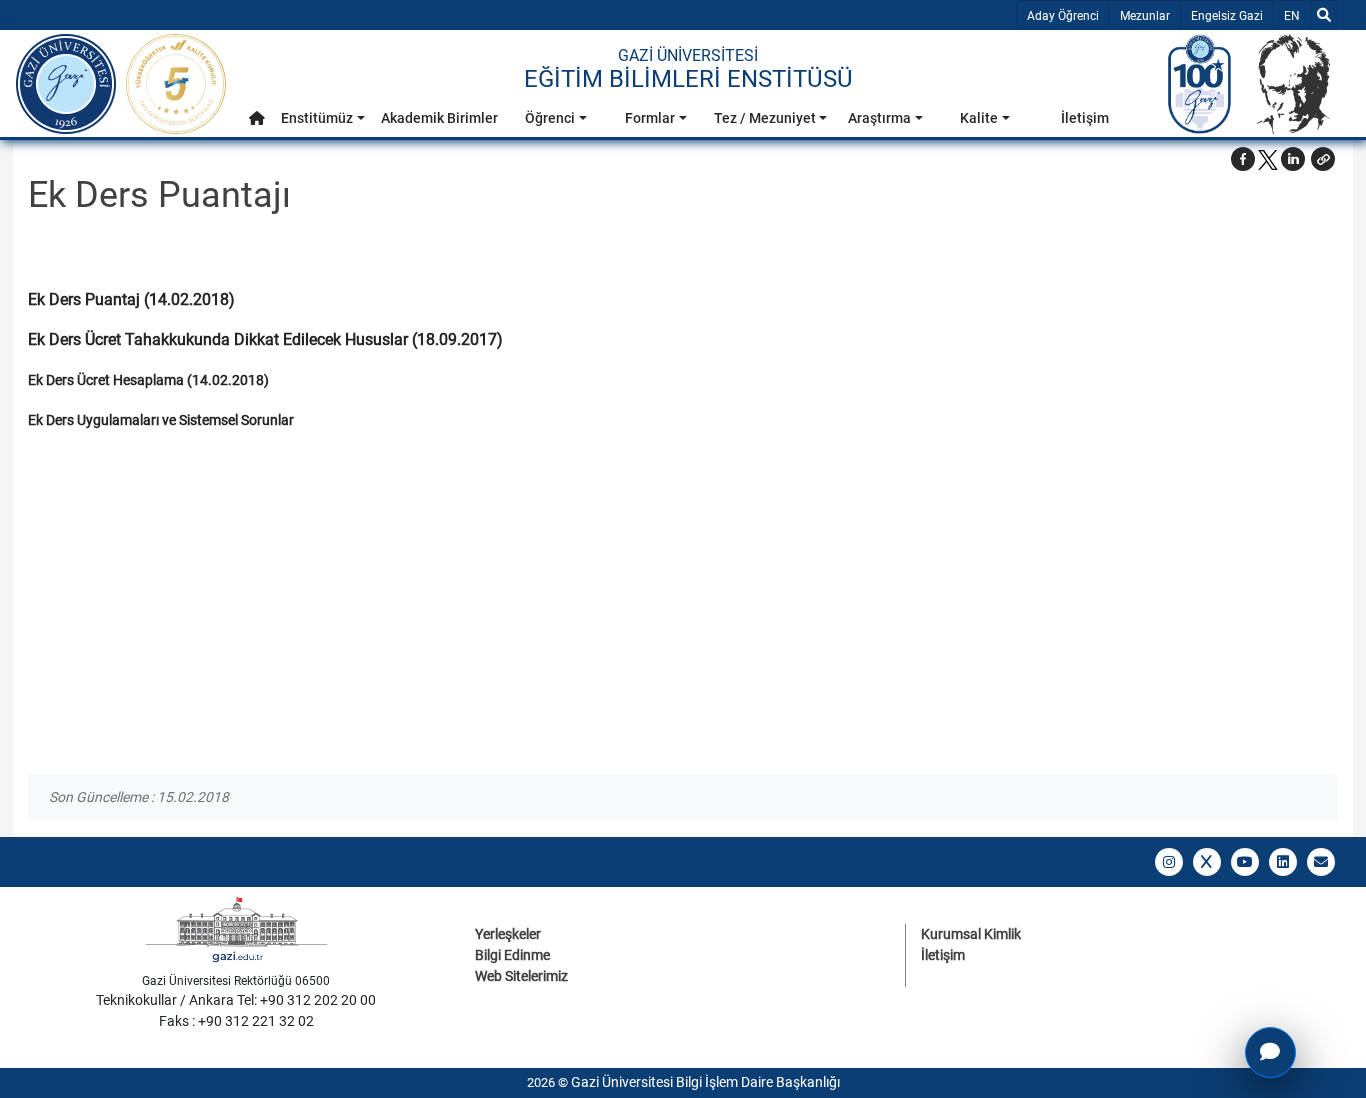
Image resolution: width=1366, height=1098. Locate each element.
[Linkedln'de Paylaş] (1293, 159)
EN (1296, 15)
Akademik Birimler (439, 118)
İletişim (1085, 118)
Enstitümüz (317, 118)
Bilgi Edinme (512, 955)
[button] (257, 118)
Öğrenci (550, 118)
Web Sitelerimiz (521, 976)
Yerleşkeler (508, 934)
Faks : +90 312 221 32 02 (236, 1021)
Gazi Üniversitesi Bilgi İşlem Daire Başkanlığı (705, 1082)
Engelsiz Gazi (1227, 16)
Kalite (979, 118)
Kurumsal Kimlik (971, 934)
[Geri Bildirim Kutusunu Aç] (1270, 1052)
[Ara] (1324, 15)
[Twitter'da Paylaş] (1268, 159)
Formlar (650, 118)
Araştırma (879, 118)
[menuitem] (257, 123)
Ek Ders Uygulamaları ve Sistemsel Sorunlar (161, 420)
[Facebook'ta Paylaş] (1243, 159)
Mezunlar (1145, 16)
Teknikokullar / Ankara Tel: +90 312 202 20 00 (236, 1000)
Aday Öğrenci (1063, 16)
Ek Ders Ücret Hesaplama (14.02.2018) (148, 380)
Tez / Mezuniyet (765, 118)
